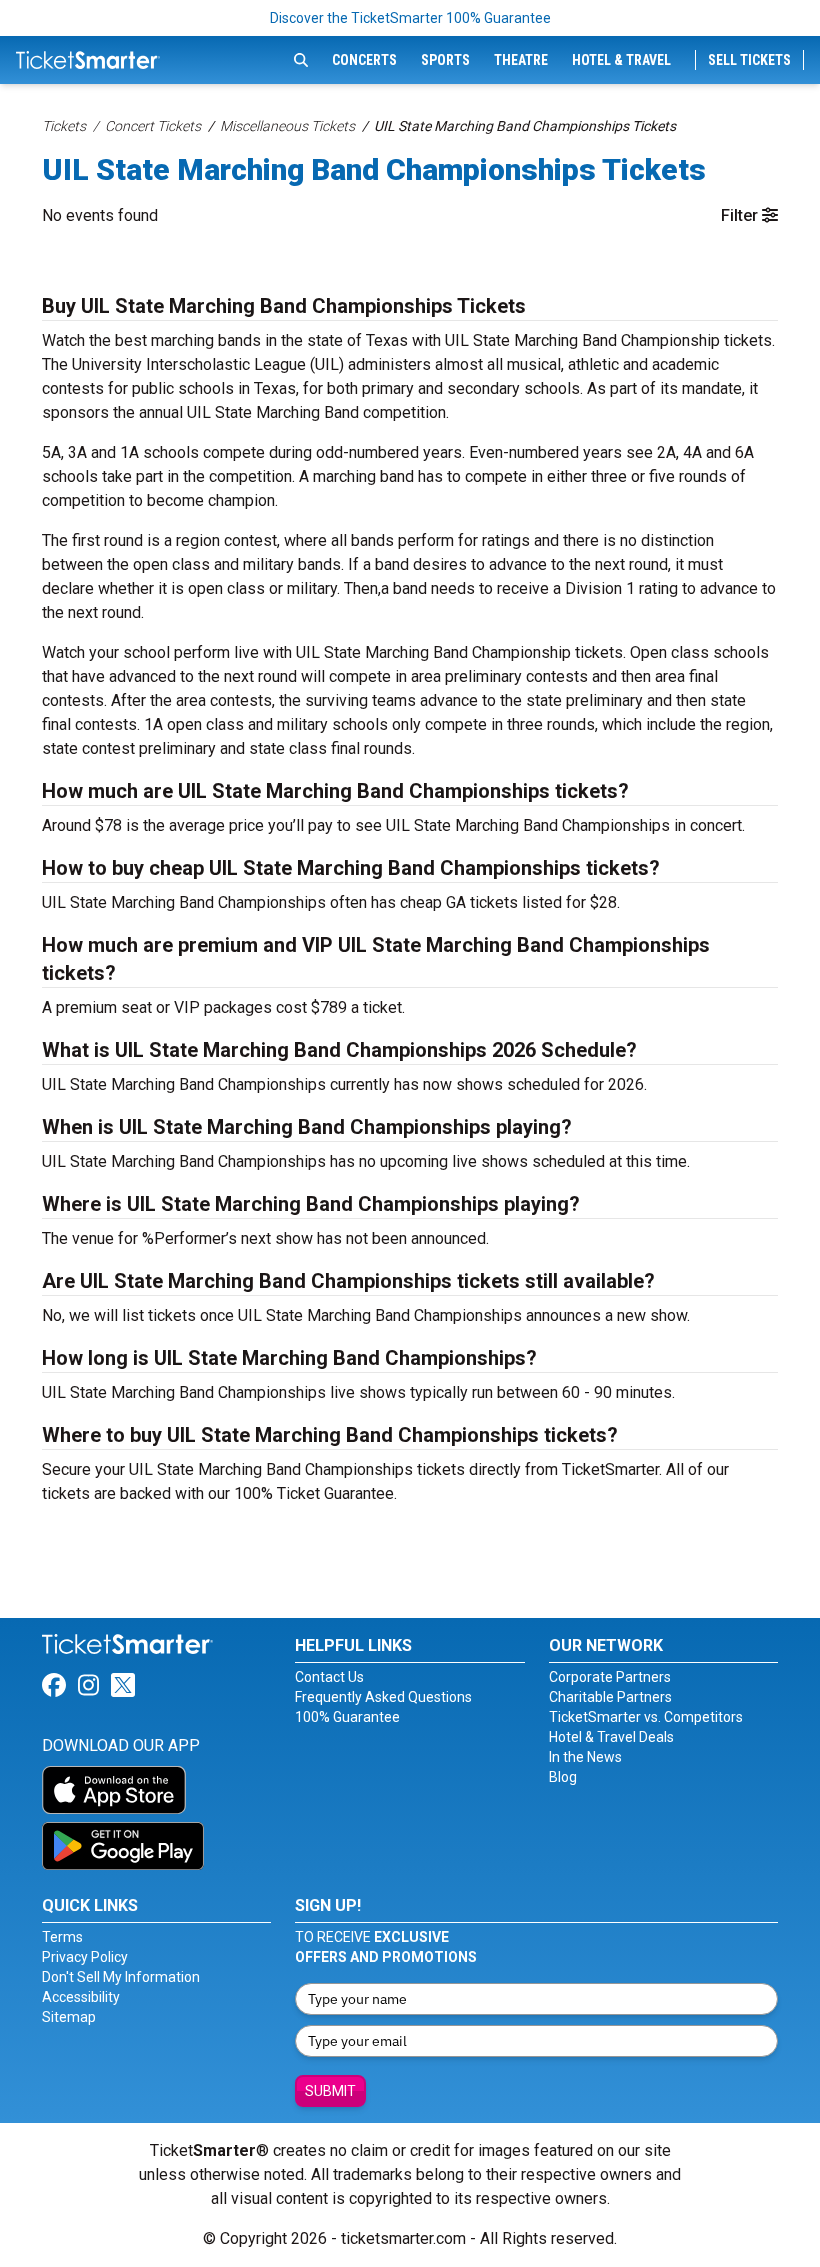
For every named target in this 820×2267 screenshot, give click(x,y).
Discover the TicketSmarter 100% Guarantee (410, 18)
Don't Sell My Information (121, 1977)
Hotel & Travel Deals (611, 1737)
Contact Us (329, 1677)
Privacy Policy (85, 1957)
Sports (445, 60)
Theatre (521, 60)
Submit (330, 2091)
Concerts (364, 60)
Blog (563, 1777)
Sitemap (69, 2017)
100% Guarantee (347, 1717)
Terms (62, 1937)
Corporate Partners (610, 1677)
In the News (585, 1757)
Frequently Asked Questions (383, 1697)
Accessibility (81, 1997)
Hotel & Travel (621, 60)
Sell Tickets (749, 60)
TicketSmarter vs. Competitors (646, 1717)
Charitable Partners (610, 1697)
